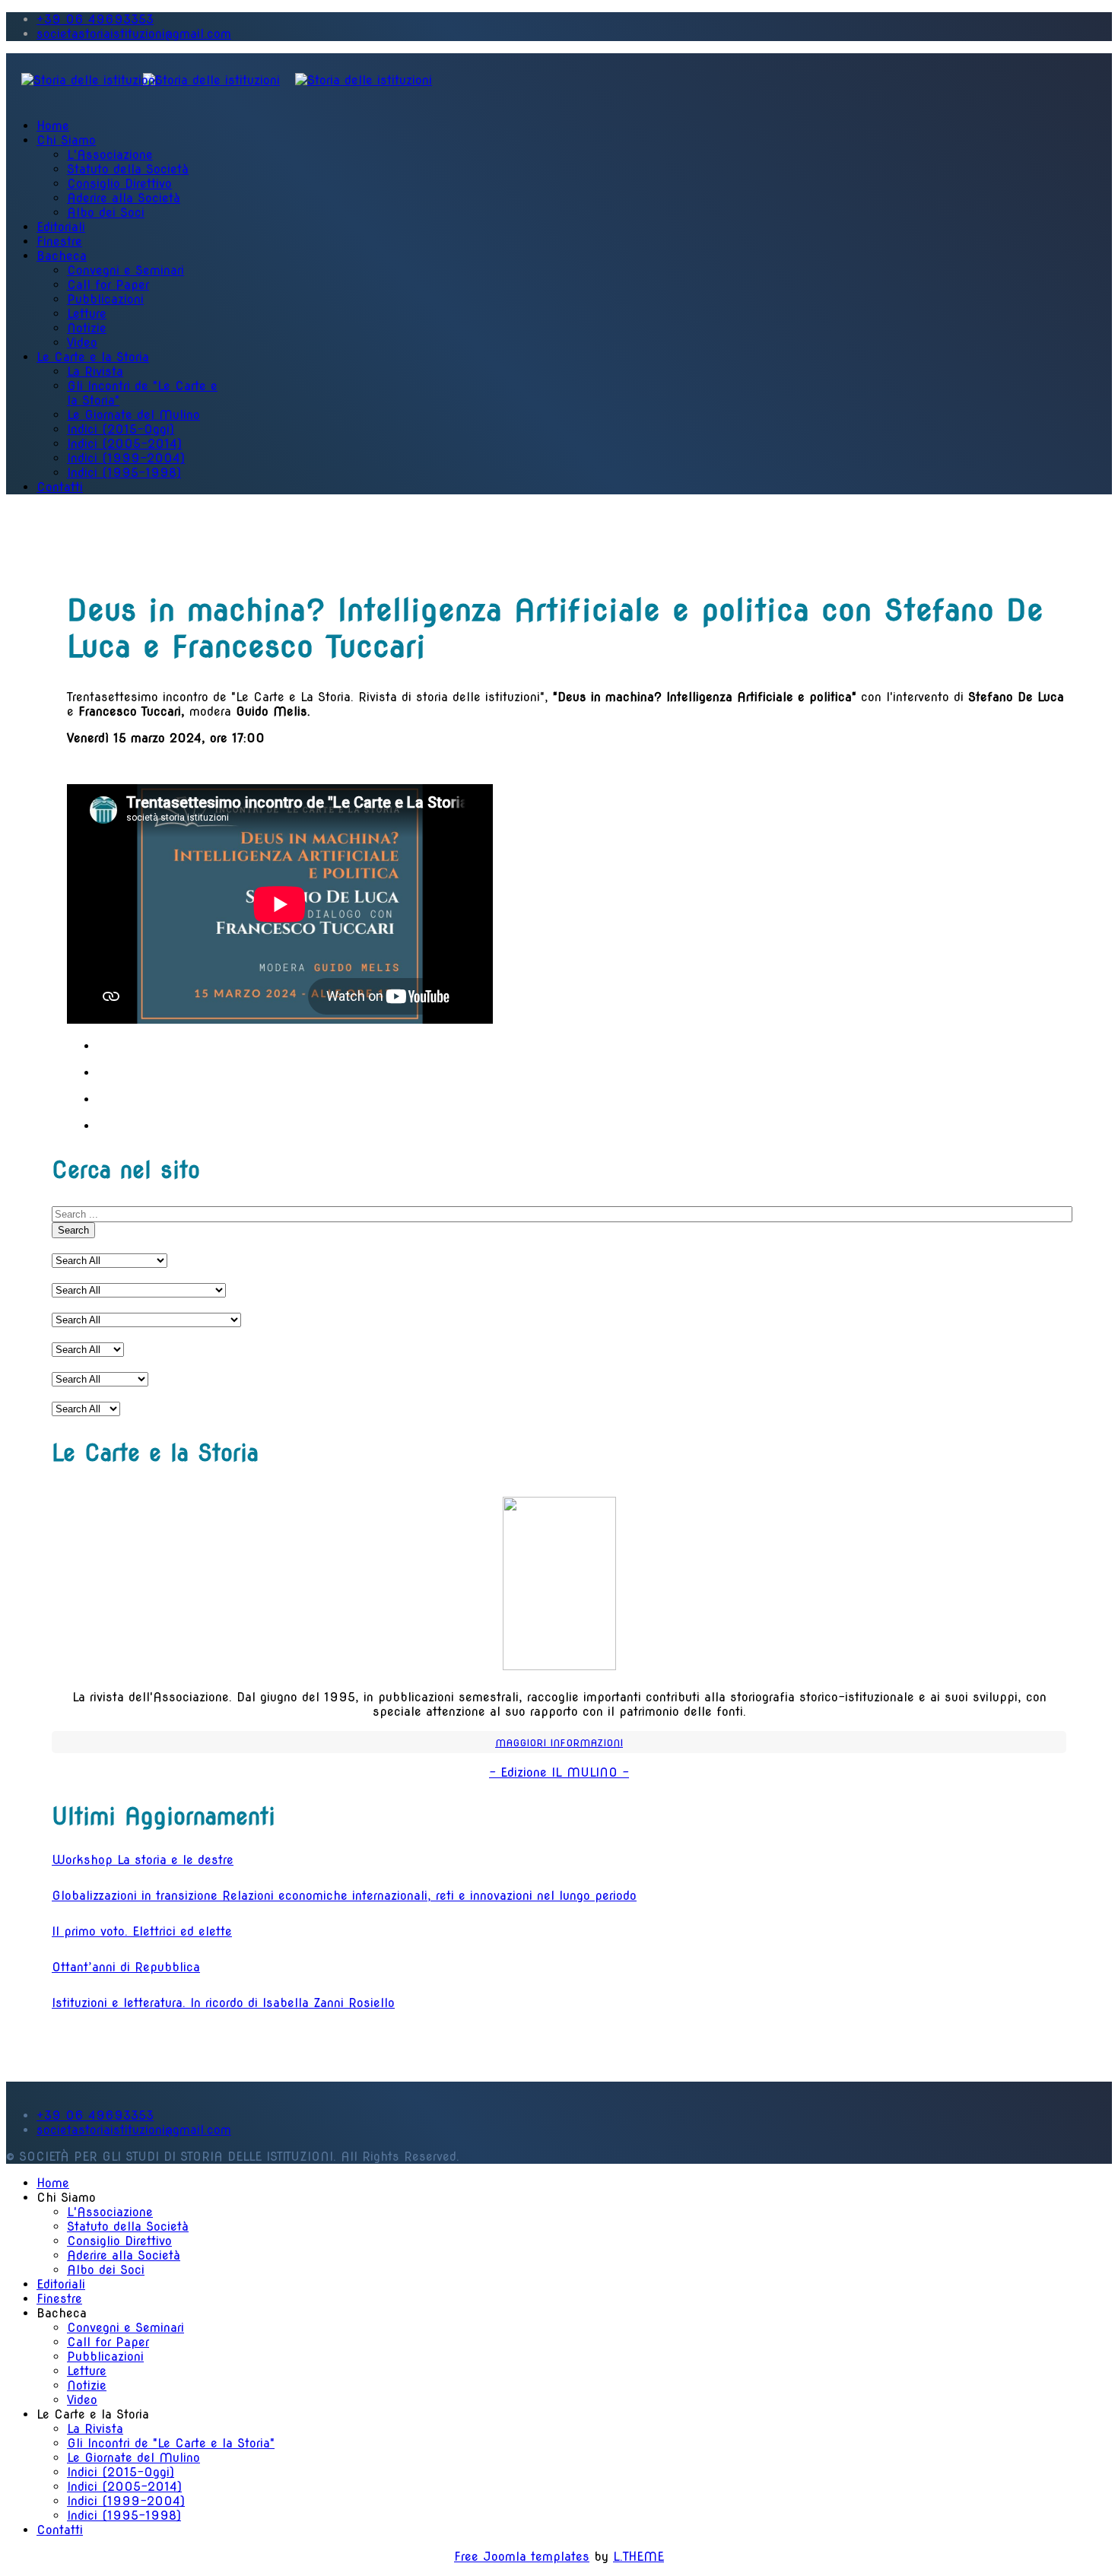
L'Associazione (110, 155)
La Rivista (95, 372)
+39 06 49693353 (95, 19)
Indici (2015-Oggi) (121, 429)
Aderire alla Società (124, 198)
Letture (87, 314)
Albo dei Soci (106, 213)
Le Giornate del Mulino (133, 415)
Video (82, 343)
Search (73, 1230)
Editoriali (61, 227)
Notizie (87, 328)
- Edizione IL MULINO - (559, 1772)
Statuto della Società (128, 169)
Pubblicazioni (105, 299)
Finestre (59, 241)
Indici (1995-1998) (124, 473)
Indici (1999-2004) (126, 458)
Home (53, 126)
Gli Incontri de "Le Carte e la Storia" (171, 2443)
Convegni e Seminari (125, 270)
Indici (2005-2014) (124, 444)
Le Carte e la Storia (93, 357)
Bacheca (62, 256)
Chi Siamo (66, 140)
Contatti (60, 487)
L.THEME (638, 2557)
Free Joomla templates (522, 2557)
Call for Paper (108, 285)
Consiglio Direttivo (119, 184)
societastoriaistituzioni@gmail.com (134, 34)
